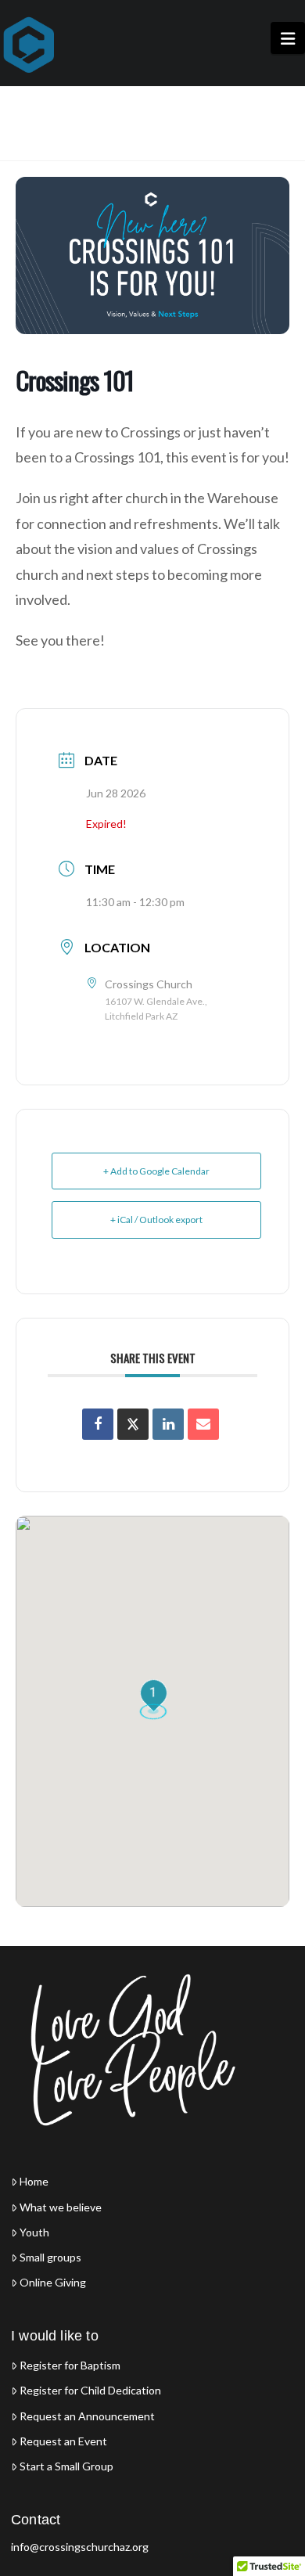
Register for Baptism (70, 2366)
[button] (288, 38)
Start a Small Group (66, 2466)
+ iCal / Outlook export (156, 1220)
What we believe (61, 2207)
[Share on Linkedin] (168, 1424)
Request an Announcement (87, 2416)
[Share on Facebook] (98, 1424)
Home (34, 2182)
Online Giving (53, 2283)
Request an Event (63, 2441)
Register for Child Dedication (90, 2391)
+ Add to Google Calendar (156, 1171)
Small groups (50, 2258)
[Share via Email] (203, 1424)
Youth (34, 2232)
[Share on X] (133, 1424)
